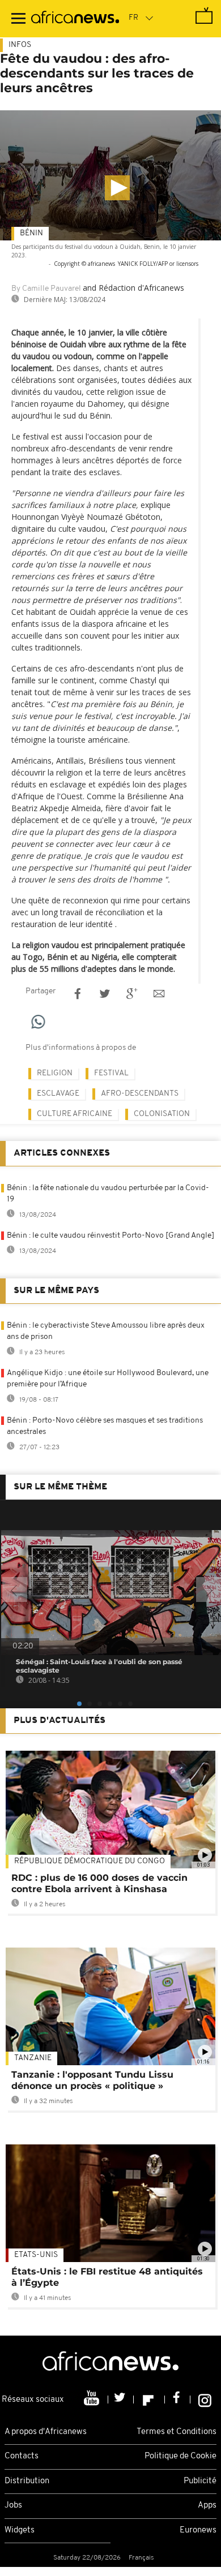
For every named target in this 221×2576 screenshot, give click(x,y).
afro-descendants (140, 1094)
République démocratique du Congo (90, 1861)
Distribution (27, 2481)
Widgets (20, 2530)
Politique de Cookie (180, 2456)
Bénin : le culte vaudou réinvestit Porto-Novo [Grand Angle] (110, 1236)
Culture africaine (75, 1114)
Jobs (13, 2506)
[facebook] (178, 2400)
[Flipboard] (149, 2400)
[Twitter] (121, 2400)
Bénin (31, 233)
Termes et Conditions (177, 2432)
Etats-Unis (36, 2255)
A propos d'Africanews (46, 2432)
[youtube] (93, 2400)
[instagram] (205, 2400)
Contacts (22, 2456)
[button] (117, 188)
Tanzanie (33, 2058)
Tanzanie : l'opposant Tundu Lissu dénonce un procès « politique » (92, 2080)
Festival (111, 1073)
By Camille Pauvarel (46, 289)
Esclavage (58, 1094)
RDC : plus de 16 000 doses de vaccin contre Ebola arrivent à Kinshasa (99, 1883)
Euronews (198, 2530)
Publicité (200, 2481)
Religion (55, 1073)
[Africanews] (75, 19)
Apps (207, 2506)
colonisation (162, 1114)
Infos (20, 45)
